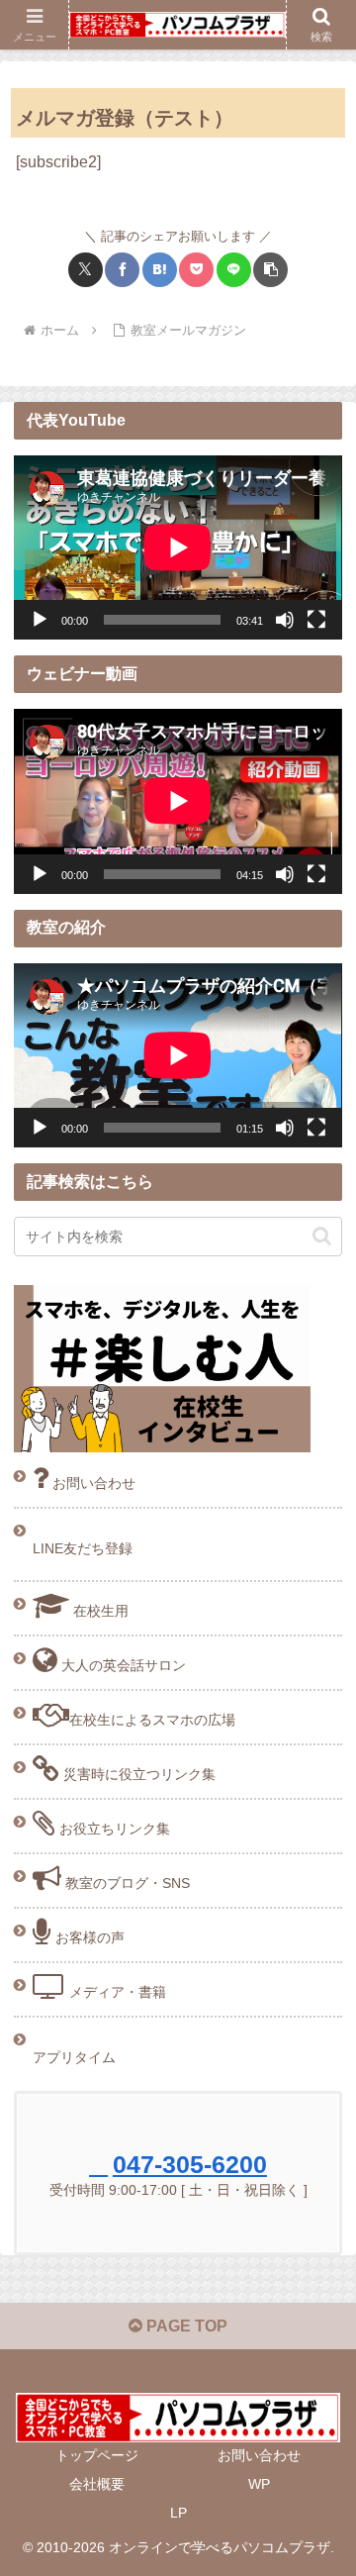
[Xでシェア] (86, 270)
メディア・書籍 (116, 1992)
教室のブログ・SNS (126, 1883)
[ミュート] (285, 620)
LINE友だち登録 (83, 1548)
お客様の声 (88, 1937)
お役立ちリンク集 (113, 1829)
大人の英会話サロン (122, 1665)
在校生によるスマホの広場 (152, 1720)
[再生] (40, 620)
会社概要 (97, 2484)
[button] (270, 270)
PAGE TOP (185, 2326)
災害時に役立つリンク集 (137, 1774)
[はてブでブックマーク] (160, 270)
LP (178, 2513)
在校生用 (99, 1611)
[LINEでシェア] (234, 270)
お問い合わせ (92, 1483)
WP (259, 2484)
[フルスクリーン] (316, 620)
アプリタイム (74, 2057)
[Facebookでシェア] (122, 270)
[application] (178, 547)
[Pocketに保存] (196, 270)
